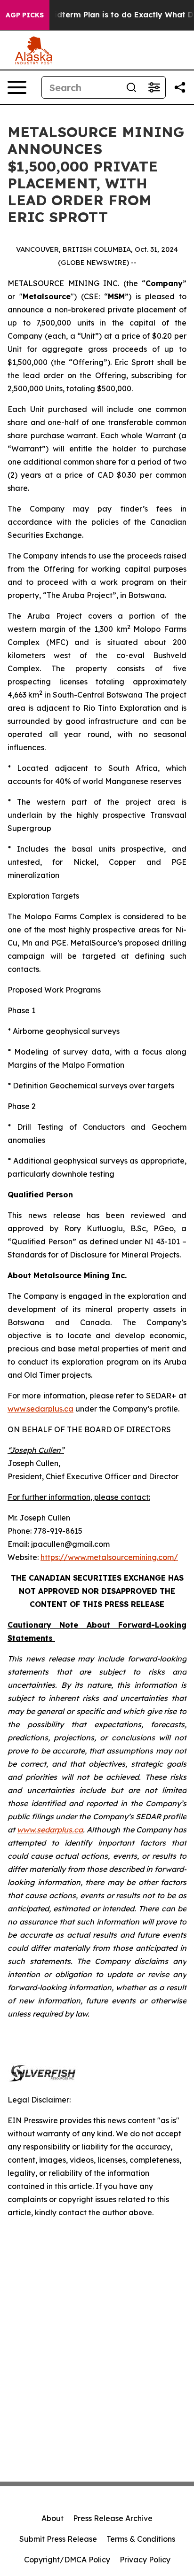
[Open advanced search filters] (154, 87)
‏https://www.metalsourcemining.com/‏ (109, 1557)
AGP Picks (25, 15)
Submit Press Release (58, 2539)
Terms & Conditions (141, 2539)
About (53, 2518)
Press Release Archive (113, 2518)
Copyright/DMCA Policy (67, 2560)
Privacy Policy (145, 2560)
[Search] (131, 87)
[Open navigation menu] (17, 87)
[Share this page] (180, 87)
